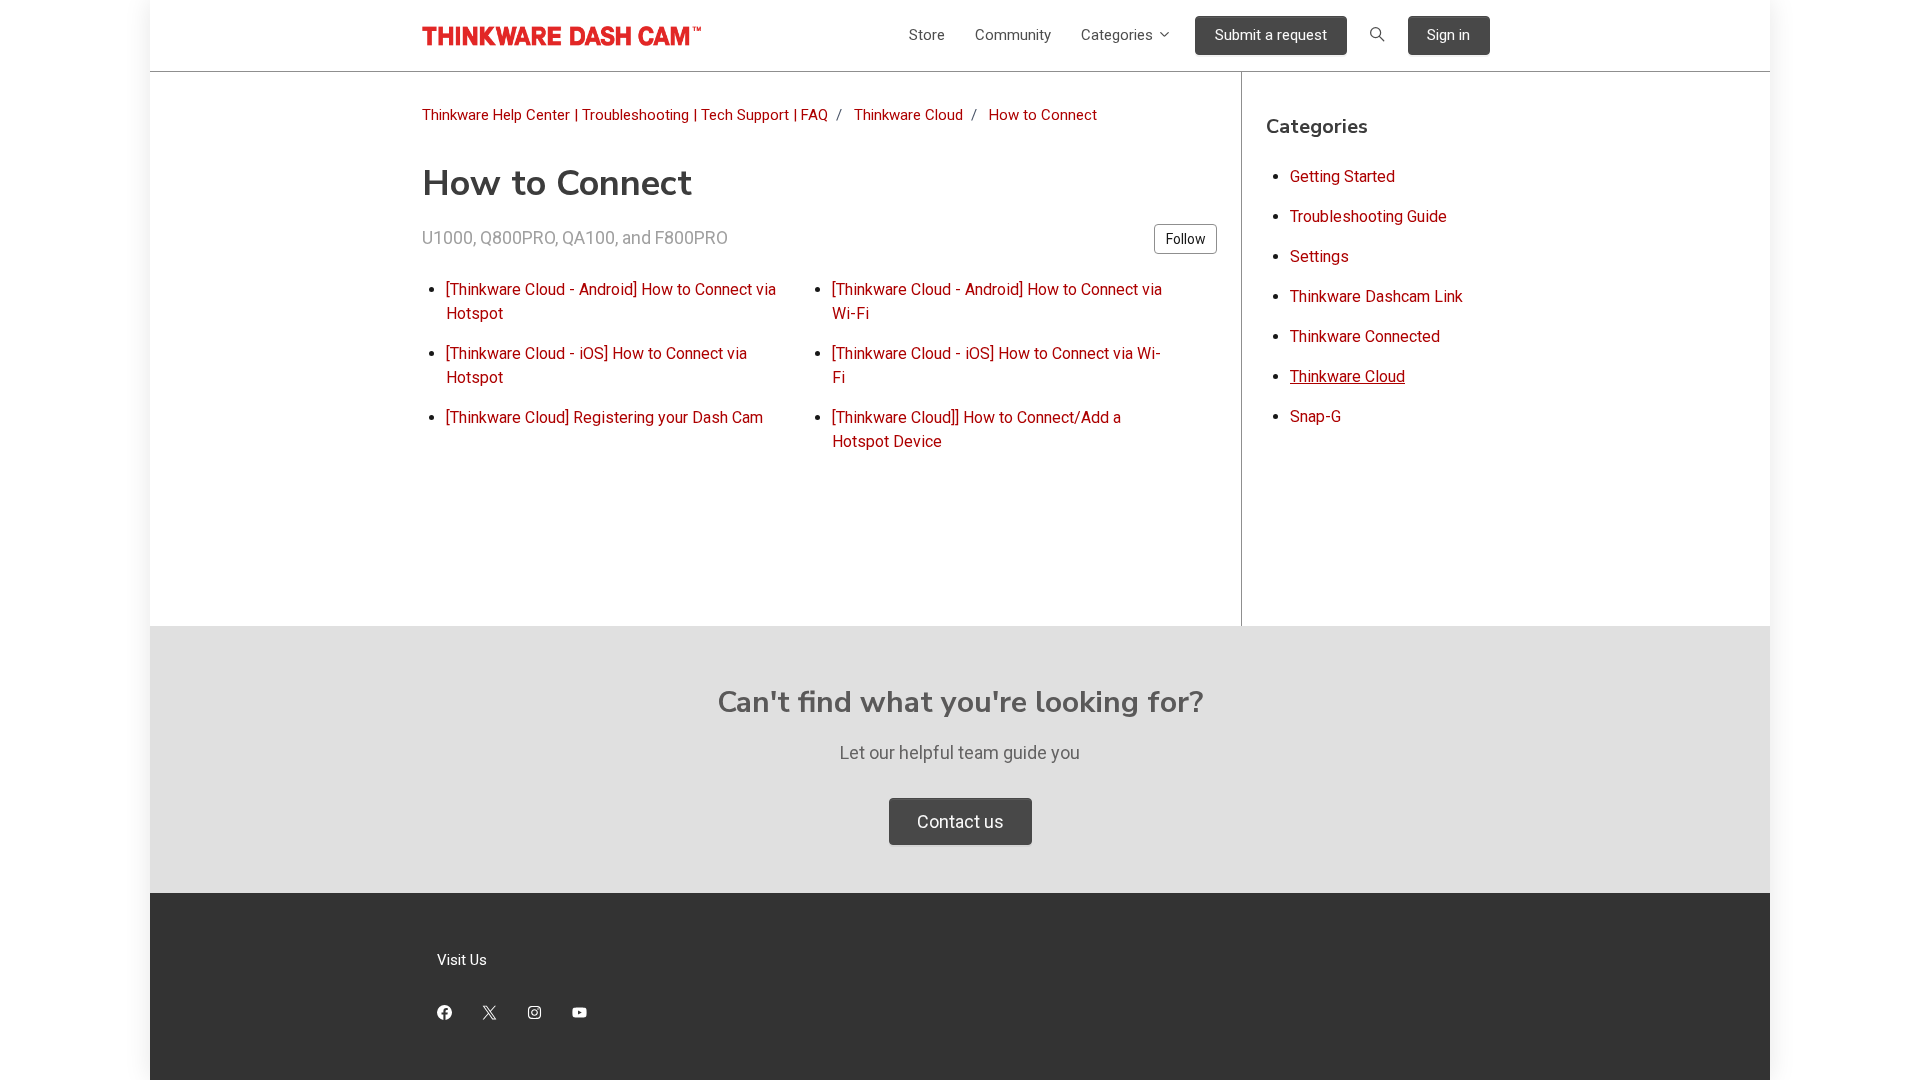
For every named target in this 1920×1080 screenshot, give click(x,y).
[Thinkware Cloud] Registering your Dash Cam (604, 417)
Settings (1319, 256)
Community (1013, 35)
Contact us (960, 821)
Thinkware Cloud (908, 115)
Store (927, 35)
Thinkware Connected (1365, 336)
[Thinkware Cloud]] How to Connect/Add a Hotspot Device (976, 429)
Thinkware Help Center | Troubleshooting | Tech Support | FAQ (625, 115)
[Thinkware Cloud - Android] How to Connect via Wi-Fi (997, 301)
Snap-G (1315, 416)
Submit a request (1271, 35)
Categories (1119, 35)
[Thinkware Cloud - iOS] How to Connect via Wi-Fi (996, 365)
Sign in (1448, 35)
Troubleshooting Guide (1368, 216)
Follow (1186, 239)
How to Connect (1043, 115)
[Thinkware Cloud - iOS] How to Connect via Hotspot (596, 365)
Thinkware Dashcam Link (1376, 296)
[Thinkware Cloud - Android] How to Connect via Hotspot (611, 301)
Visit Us (462, 960)
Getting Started (1342, 176)
